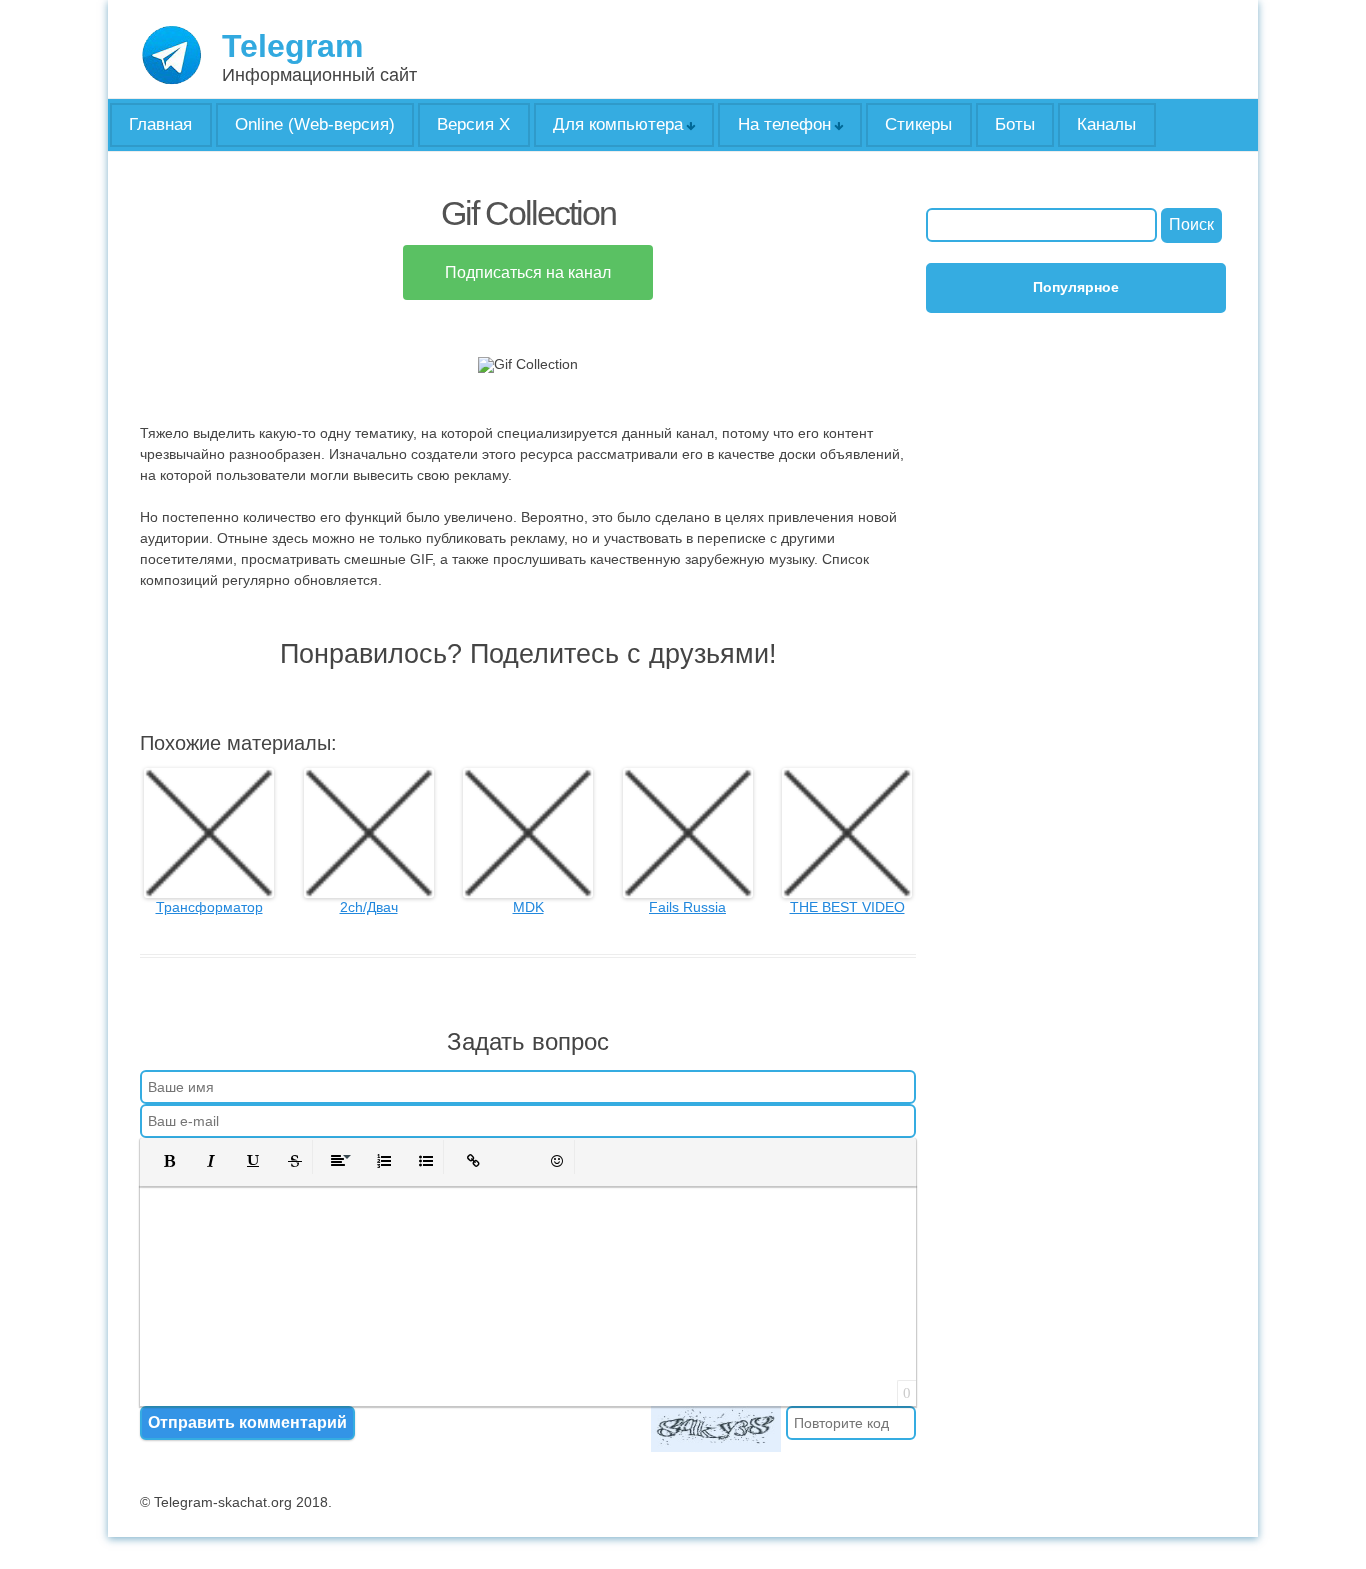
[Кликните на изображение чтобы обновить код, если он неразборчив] (716, 1429)
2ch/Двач (369, 907)
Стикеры (918, 124)
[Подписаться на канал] (528, 300)
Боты (1015, 124)
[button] (163, 1161)
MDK (528, 907)
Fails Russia (687, 907)
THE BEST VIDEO (847, 907)
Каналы (1106, 124)
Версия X (473, 124)
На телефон (784, 124)
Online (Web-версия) (315, 124)
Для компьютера (618, 124)
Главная (160, 124)
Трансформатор (209, 907)
